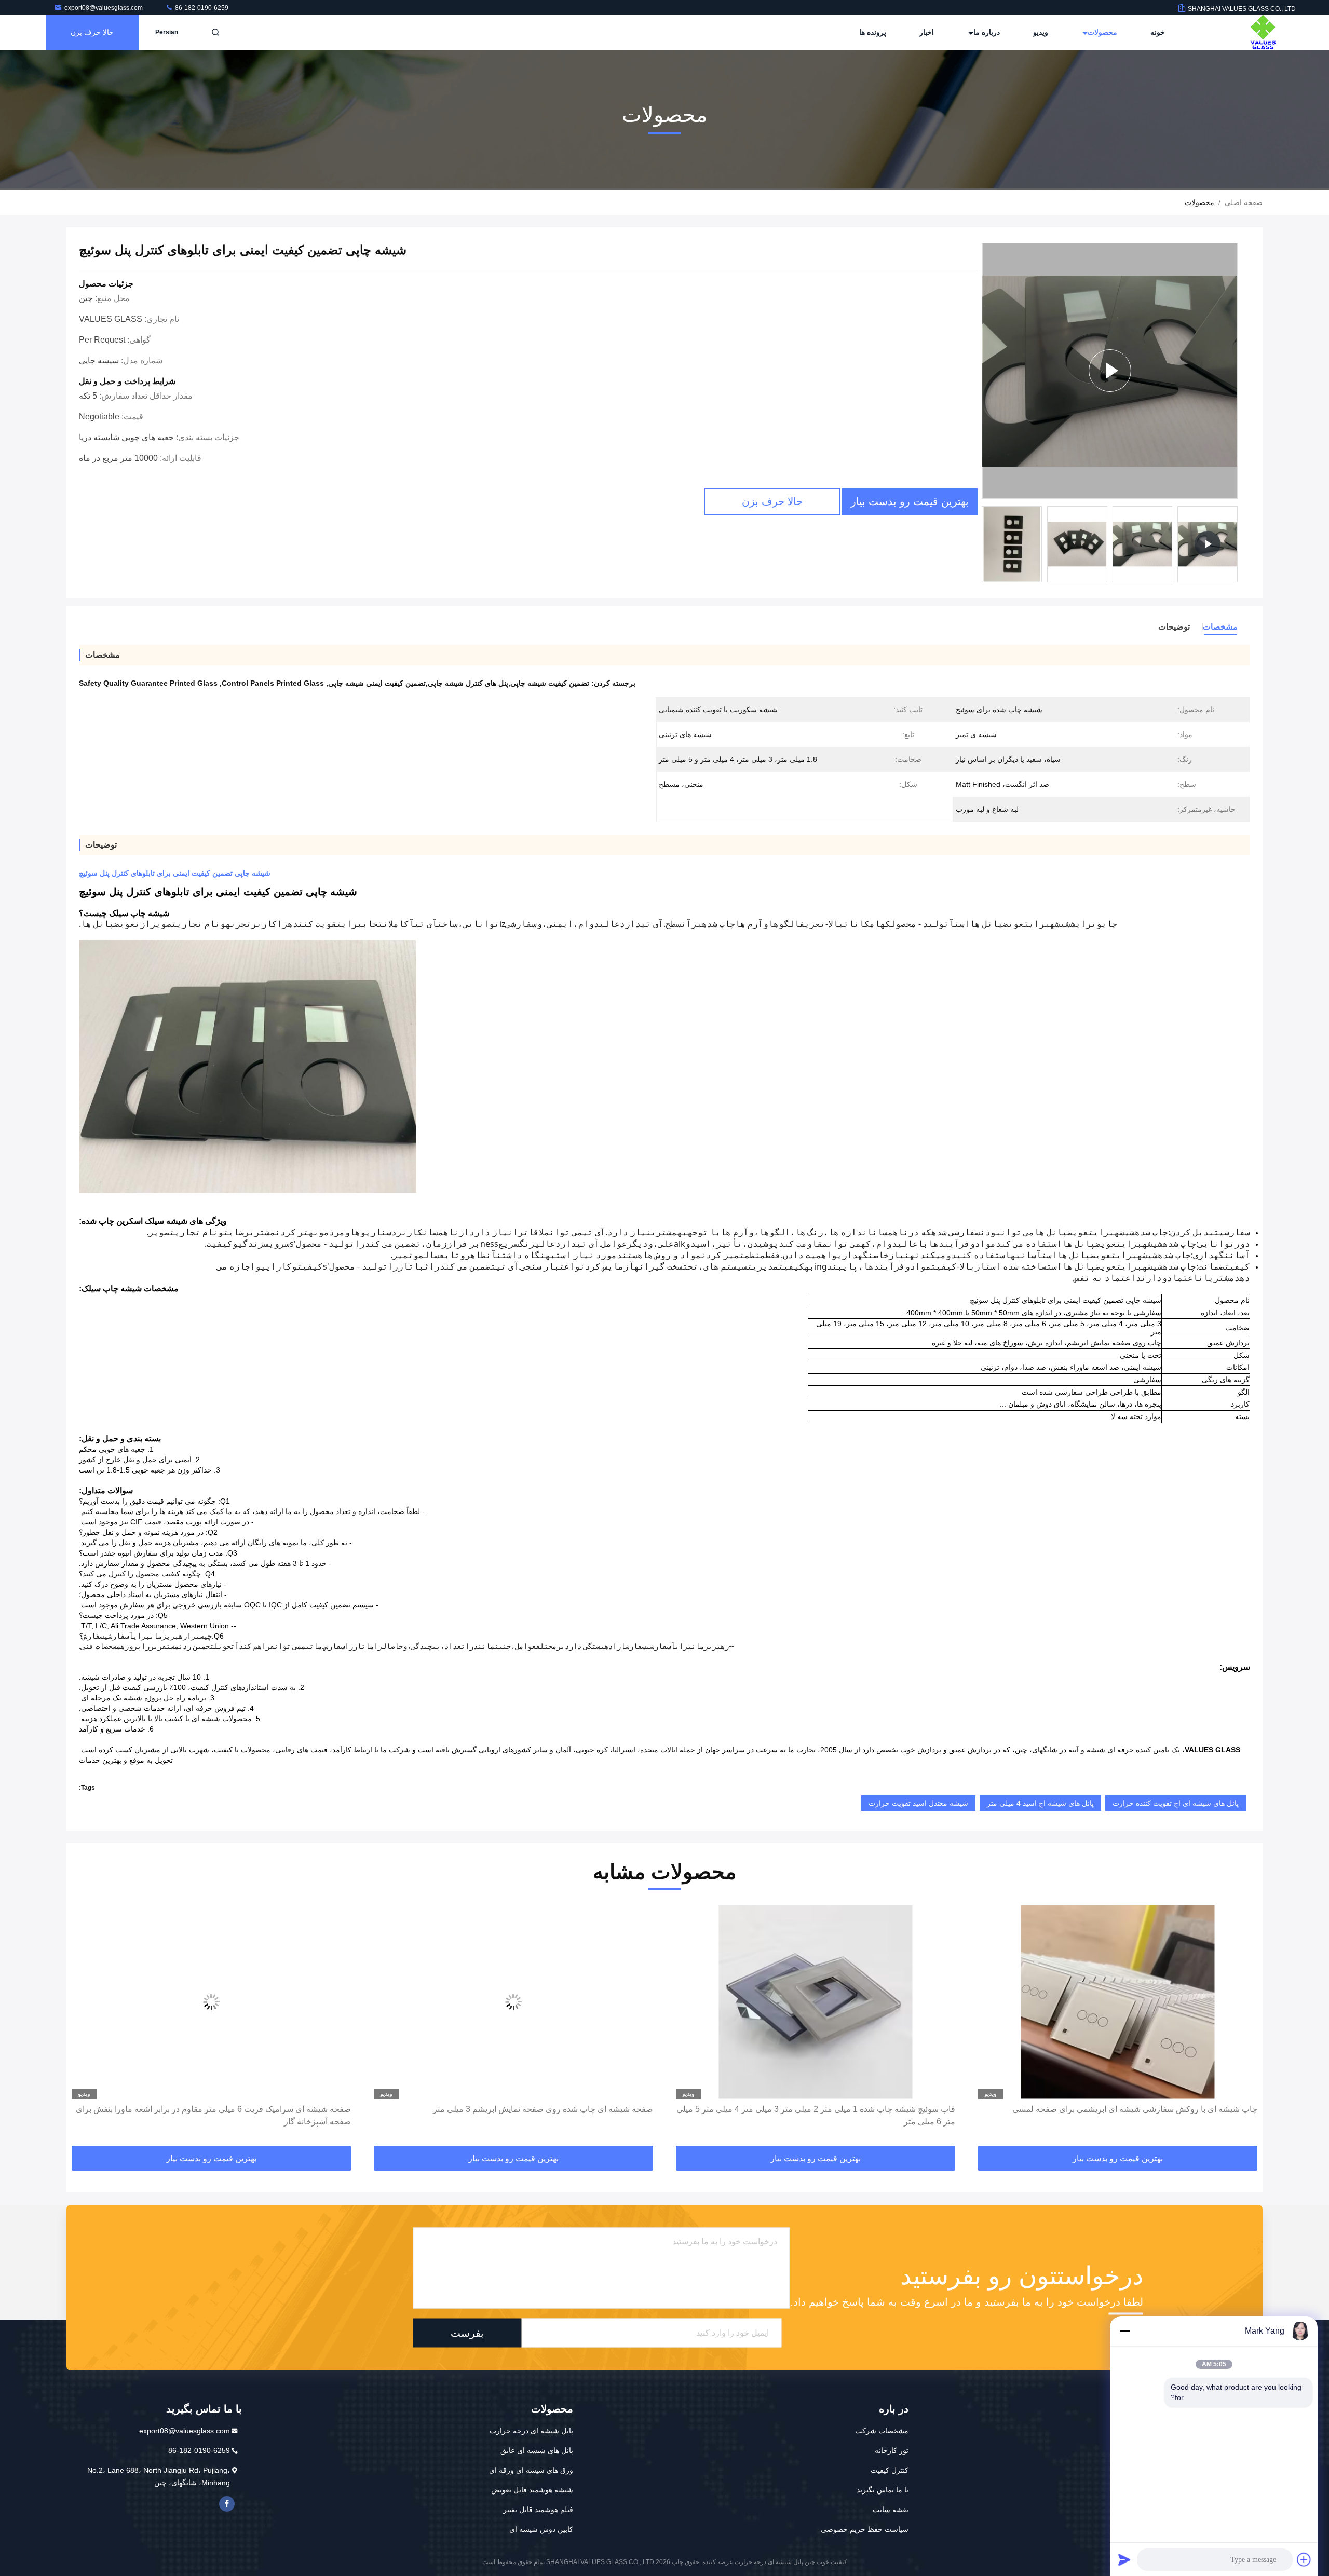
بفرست (467, 2333)
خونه (1158, 32)
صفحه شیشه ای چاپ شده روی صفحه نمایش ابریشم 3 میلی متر (845, 2109)
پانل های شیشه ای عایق (537, 2450)
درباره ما (986, 32)
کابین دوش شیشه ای (541, 2529)
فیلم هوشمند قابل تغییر (538, 2510)
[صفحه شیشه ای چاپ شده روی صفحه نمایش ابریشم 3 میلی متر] (816, 2002)
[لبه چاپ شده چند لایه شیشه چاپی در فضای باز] (211, 2002)
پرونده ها (873, 32)
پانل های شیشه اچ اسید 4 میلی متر (1040, 1803)
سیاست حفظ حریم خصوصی (865, 2529)
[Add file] (1304, 2559)
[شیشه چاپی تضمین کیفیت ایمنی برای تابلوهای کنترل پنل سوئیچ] (1110, 371)
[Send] (1124, 2559)
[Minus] (1124, 2331)
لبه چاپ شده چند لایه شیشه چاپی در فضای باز (272, 2109)
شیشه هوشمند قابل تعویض (532, 2490)
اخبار (927, 32)
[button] (1244, 2026)
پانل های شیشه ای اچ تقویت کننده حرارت (1176, 1803)
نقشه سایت (891, 2510)
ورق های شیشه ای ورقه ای (531, 2470)
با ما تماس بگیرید (883, 2490)
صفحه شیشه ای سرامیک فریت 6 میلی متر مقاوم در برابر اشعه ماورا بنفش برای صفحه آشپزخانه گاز (516, 2115)
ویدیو (1041, 32)
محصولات (1101, 32)
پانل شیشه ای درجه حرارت (531, 2431)
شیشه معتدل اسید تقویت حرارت (918, 1803)
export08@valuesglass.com (104, 8)
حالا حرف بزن (92, 32)
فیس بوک (227, 2504)
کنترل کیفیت (890, 2470)
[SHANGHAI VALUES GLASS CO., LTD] (1263, 32)
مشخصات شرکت (882, 2431)
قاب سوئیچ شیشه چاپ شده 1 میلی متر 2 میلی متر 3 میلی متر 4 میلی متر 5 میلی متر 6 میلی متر (1118, 2115)
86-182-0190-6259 (201, 8)
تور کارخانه (892, 2450)
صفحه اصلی (1244, 202)
